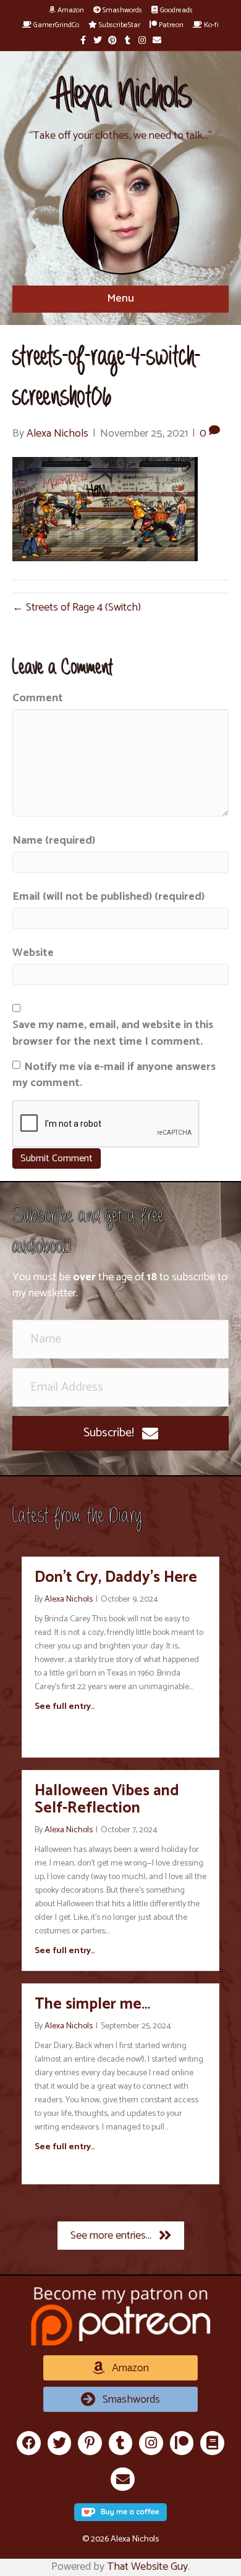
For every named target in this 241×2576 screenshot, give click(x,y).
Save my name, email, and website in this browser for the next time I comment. (113, 1033)
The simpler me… (92, 2004)
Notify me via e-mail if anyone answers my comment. (114, 1075)
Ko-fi (210, 25)
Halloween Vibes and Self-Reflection (107, 1800)
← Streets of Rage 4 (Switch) (77, 607)
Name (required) (54, 841)
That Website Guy (147, 2567)
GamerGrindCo (55, 25)
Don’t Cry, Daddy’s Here (116, 1578)
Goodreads (175, 10)
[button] (120, 1433)
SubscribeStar (119, 25)
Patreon (170, 25)
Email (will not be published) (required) (108, 897)
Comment (38, 698)
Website (33, 953)
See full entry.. (65, 1707)
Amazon (70, 10)
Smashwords (121, 10)
